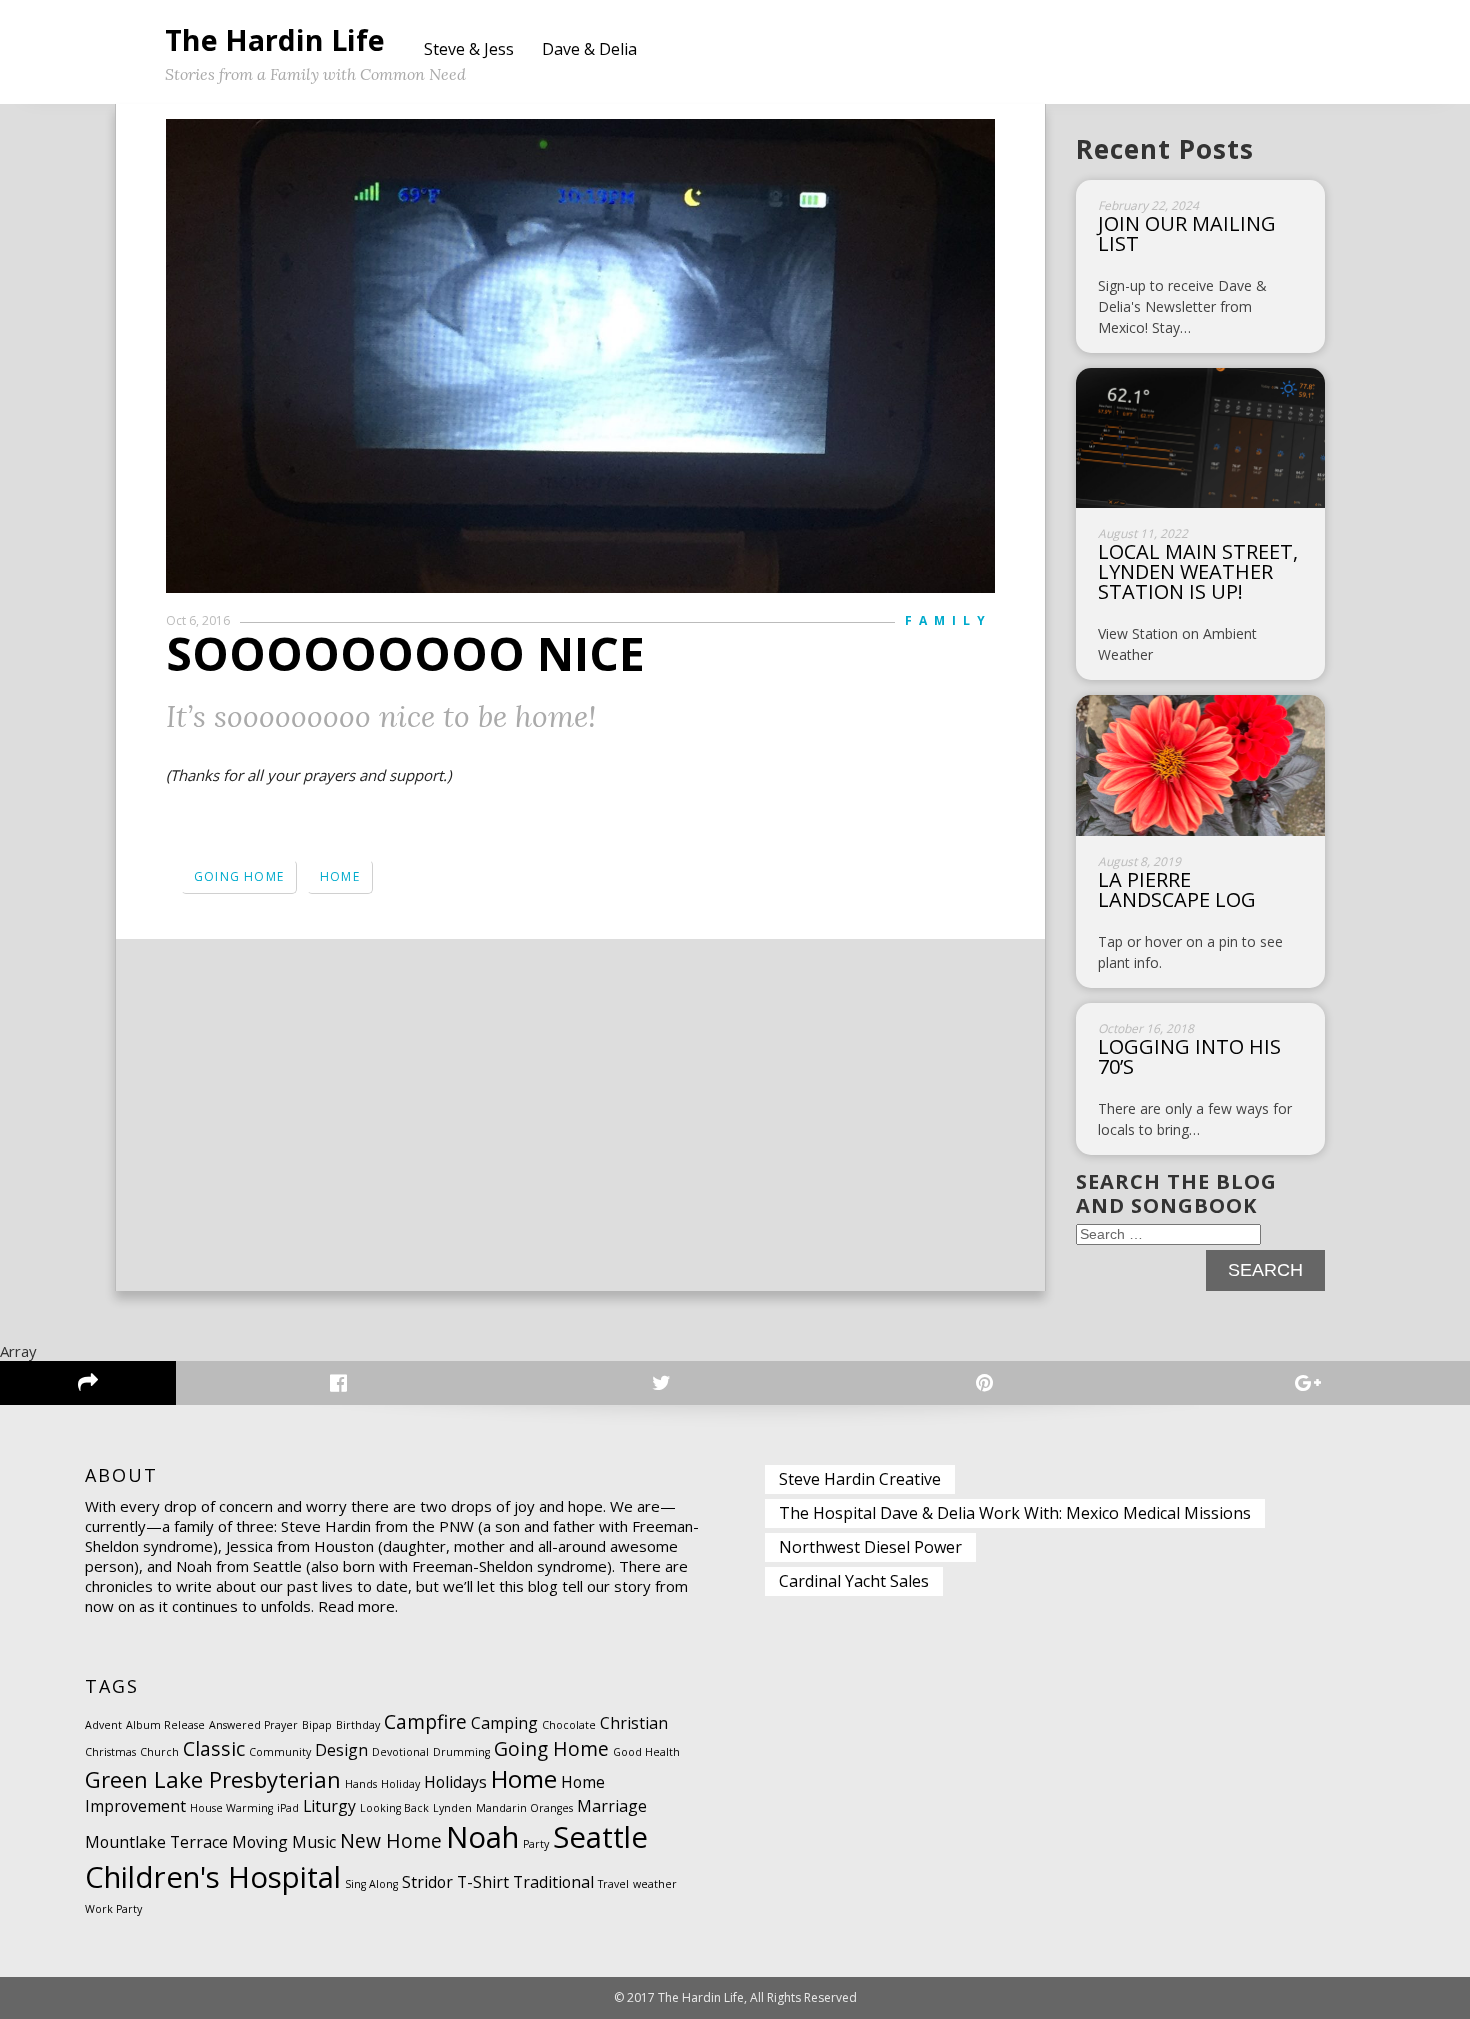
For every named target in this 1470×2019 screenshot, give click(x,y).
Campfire (425, 1721)
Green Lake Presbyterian (213, 1779)
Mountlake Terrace (156, 1842)
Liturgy (329, 1806)
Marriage (612, 1806)
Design (341, 1750)
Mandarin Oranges (524, 1808)
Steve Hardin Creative (860, 1479)
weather (655, 1884)
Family (948, 620)
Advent (103, 1725)
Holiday (400, 1784)
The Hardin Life (275, 39)
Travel (613, 1884)
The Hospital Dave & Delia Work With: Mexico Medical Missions (1015, 1513)
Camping (504, 1723)
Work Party (113, 1909)
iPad (288, 1808)
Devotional (400, 1752)
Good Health (646, 1752)
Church (159, 1752)
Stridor (427, 1882)
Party (536, 1844)
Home (340, 876)
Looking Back (394, 1808)
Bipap (317, 1725)
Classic (214, 1748)
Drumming (461, 1752)
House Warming (231, 1808)
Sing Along (371, 1884)
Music (314, 1842)
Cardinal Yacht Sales (854, 1581)
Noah (482, 1837)
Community (280, 1752)
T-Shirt (483, 1882)
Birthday (358, 1725)
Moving (260, 1842)
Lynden (452, 1808)
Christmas (110, 1752)
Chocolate (569, 1725)
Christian (634, 1723)
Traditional (553, 1882)
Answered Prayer (253, 1725)
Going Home (239, 876)
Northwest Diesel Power (870, 1547)
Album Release (165, 1725)
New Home (391, 1840)
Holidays (455, 1782)
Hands (361, 1784)
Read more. (358, 1606)
